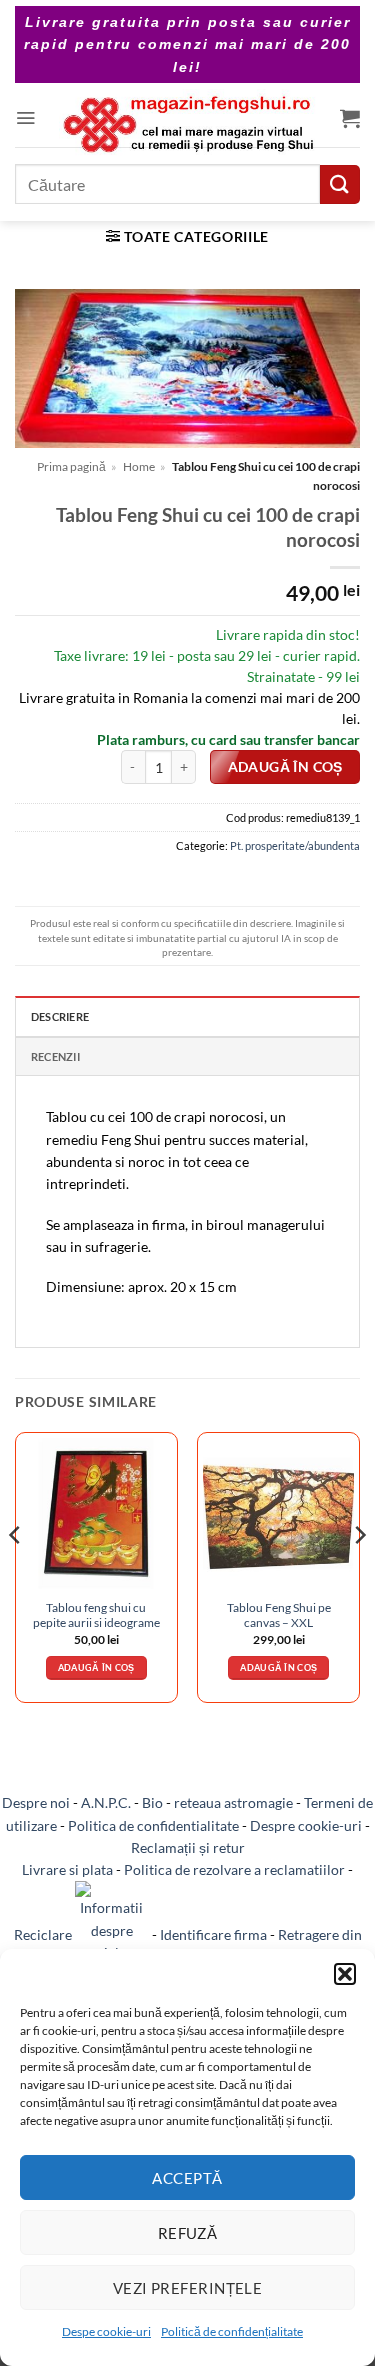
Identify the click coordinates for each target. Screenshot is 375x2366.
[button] (345, 1974)
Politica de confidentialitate (153, 1825)
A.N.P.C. (106, 1802)
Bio (152, 1802)
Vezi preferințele (188, 2288)
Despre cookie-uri (306, 1825)
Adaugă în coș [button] (96, 1667)
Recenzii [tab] (55, 1056)
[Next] (359, 1575)
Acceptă (187, 2178)
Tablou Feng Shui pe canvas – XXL (279, 1615)
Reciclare (44, 1934)
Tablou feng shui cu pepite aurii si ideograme (96, 1615)
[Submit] (340, 184)
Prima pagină (71, 466)
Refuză (188, 2233)
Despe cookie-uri (106, 2331)
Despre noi (36, 1802)
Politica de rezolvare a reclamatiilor (234, 1869)
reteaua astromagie (233, 1802)
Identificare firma (213, 1934)
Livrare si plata (67, 1869)
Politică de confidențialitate (232, 2331)
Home (139, 466)
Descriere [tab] (60, 1016)
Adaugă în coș (285, 767)
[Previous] (16, 1575)
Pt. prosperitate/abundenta (295, 845)
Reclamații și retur (188, 1847)
